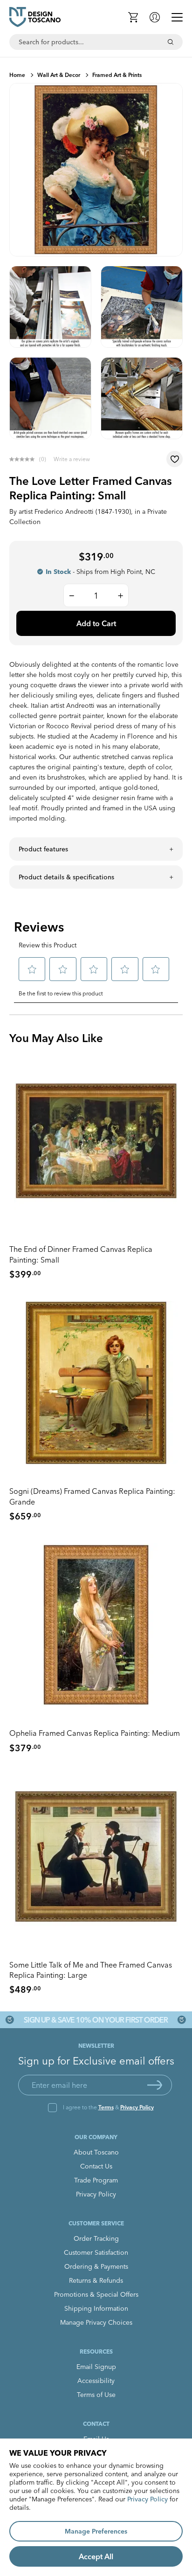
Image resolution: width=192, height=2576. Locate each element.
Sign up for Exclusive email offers (96, 2061)
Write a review (72, 459)
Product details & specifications (66, 877)
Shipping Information (96, 2308)
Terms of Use (96, 2395)
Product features (43, 849)
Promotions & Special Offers (96, 2294)
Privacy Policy (137, 2107)
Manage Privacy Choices (96, 2322)
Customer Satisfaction (96, 2252)
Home (17, 75)
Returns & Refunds (96, 2280)
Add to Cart (96, 623)
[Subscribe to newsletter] (155, 2085)
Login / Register (155, 17)
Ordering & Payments (96, 2266)
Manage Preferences (96, 2531)
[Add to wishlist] (175, 459)
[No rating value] (24, 459)
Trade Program (96, 2180)
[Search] (171, 42)
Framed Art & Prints (117, 75)
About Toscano (96, 2152)
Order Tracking (96, 2238)
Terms (106, 2107)
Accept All (96, 2556)
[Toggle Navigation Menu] (177, 17)
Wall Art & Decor (59, 75)
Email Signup (96, 2367)
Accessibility (96, 2381)
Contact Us (96, 2166)
